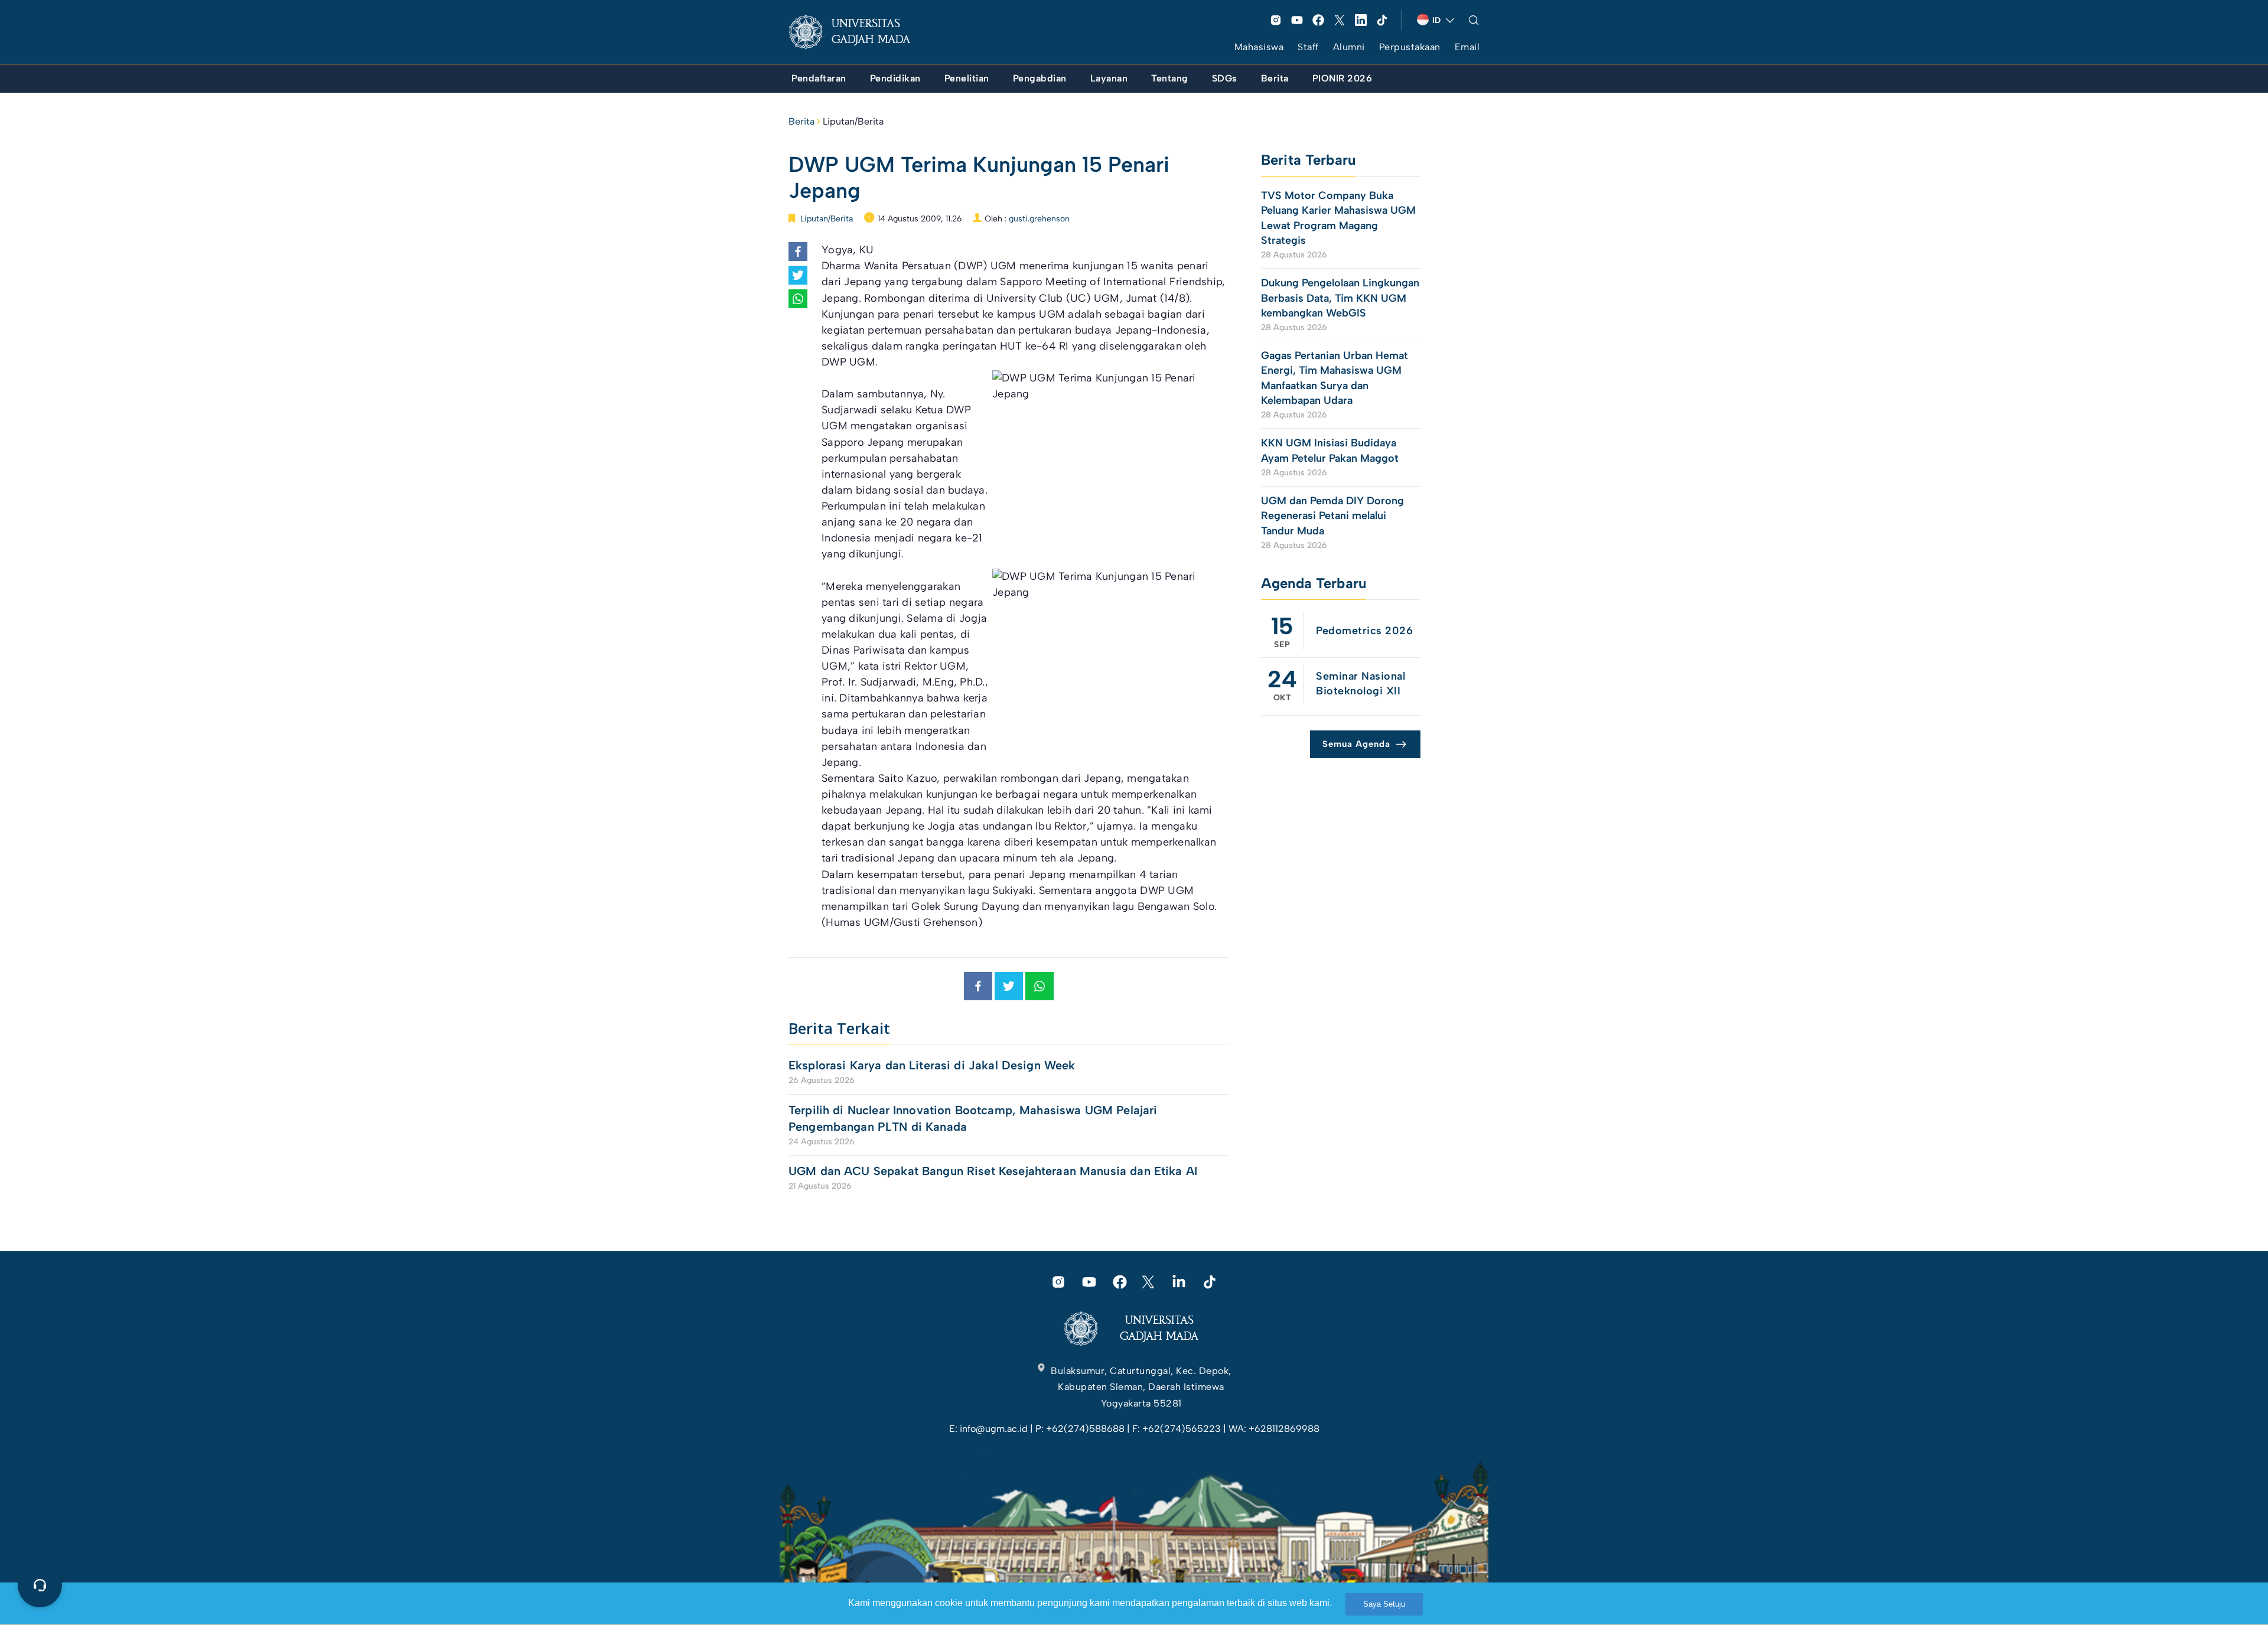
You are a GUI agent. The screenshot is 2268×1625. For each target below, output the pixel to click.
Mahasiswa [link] (1259, 47)
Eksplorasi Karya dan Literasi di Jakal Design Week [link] (934, 1065)
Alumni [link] (1349, 47)
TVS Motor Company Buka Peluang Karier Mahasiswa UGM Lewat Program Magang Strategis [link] (1338, 218)
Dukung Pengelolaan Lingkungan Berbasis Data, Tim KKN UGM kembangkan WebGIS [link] (1340, 298)
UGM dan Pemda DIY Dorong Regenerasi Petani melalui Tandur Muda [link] (1332, 515)
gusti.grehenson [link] (1039, 219)
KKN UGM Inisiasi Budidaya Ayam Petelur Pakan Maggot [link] (1330, 450)
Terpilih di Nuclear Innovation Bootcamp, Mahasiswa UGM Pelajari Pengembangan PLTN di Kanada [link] (973, 1118)
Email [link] (1467, 47)
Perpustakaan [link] (1410, 47)
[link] (859, 32)
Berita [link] (801, 121)
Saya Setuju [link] (1384, 1604)
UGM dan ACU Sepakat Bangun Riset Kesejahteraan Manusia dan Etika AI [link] (993, 1171)
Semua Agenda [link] (1356, 744)
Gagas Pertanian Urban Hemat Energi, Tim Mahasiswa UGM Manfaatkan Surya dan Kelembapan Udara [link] (1335, 378)
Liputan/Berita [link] (853, 121)
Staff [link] (1308, 47)
